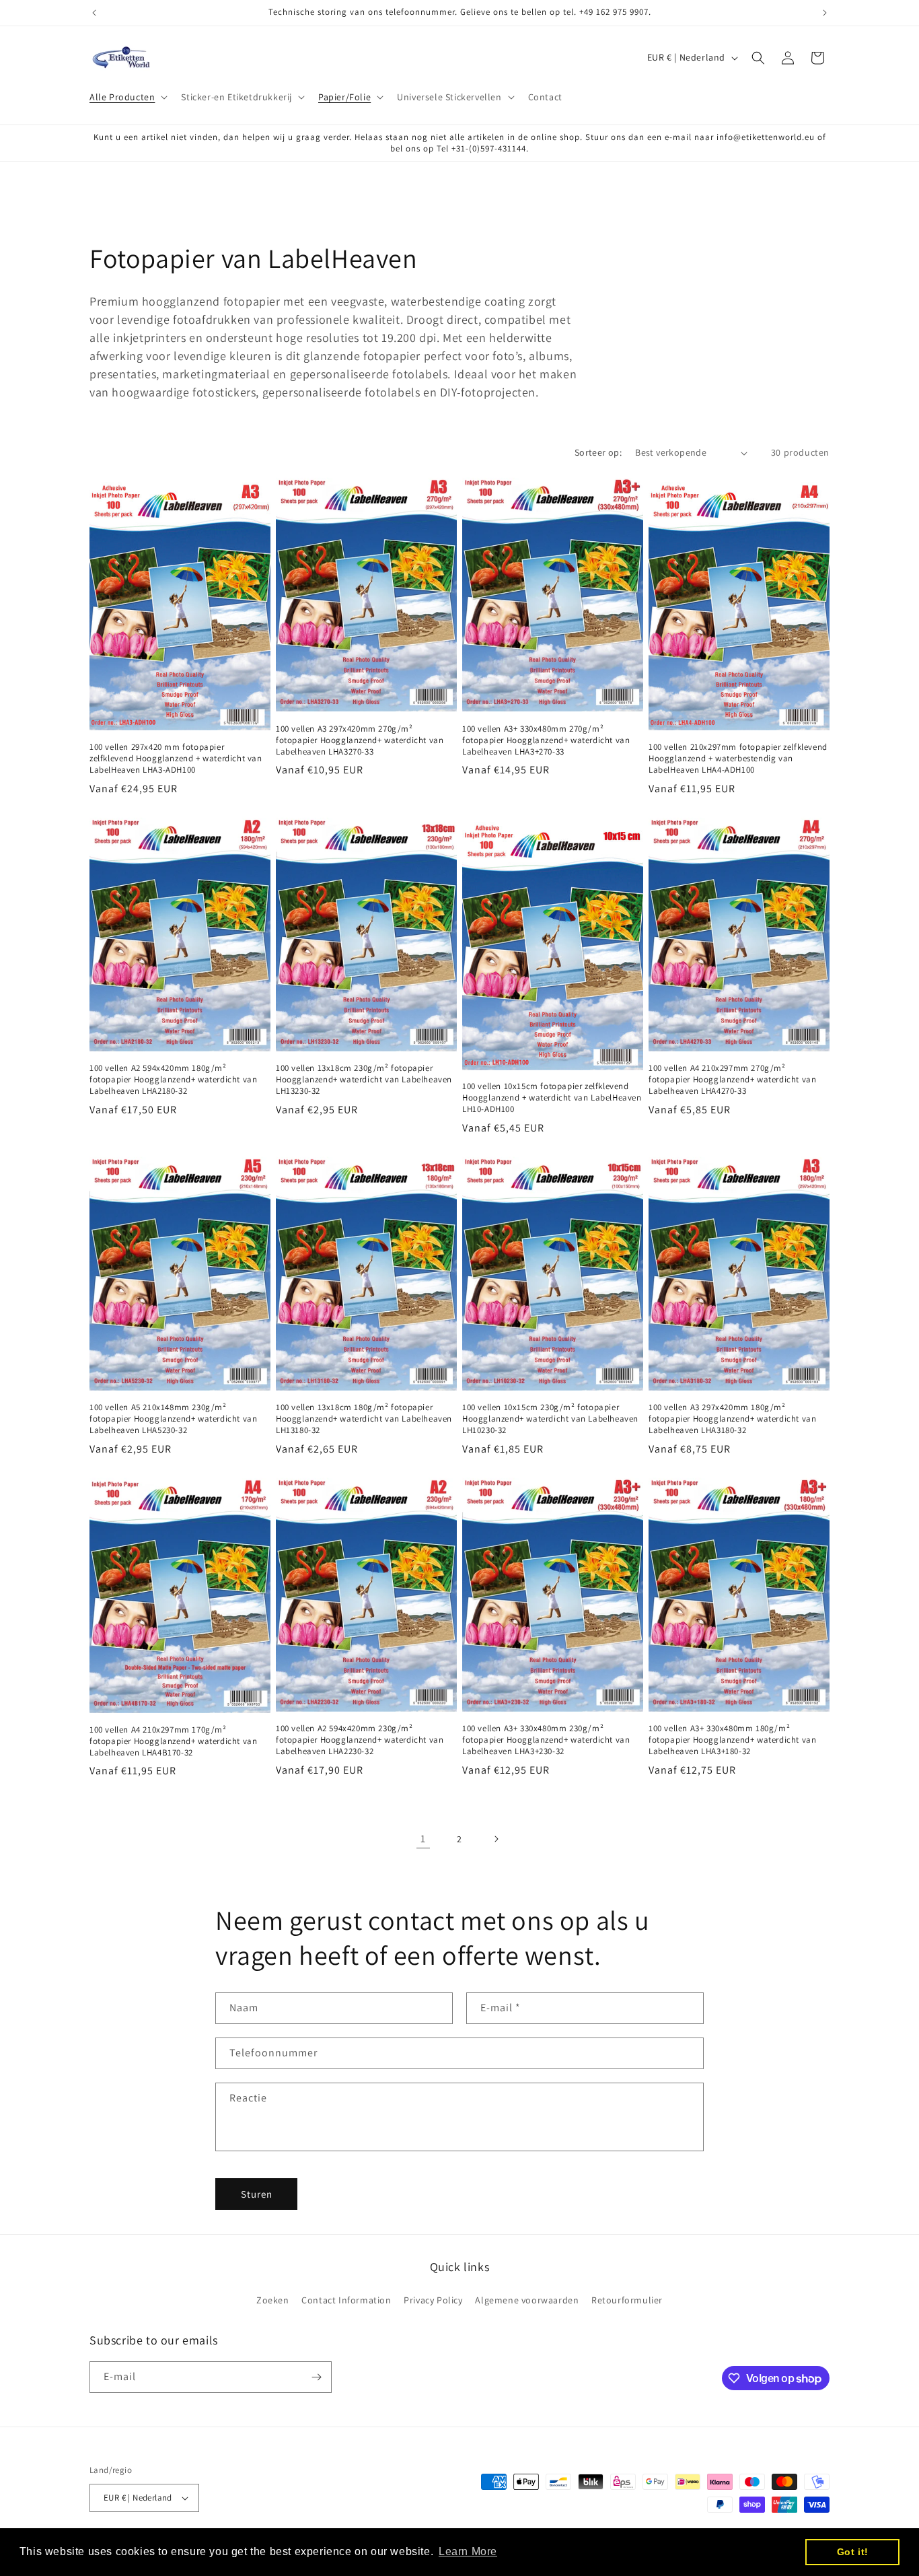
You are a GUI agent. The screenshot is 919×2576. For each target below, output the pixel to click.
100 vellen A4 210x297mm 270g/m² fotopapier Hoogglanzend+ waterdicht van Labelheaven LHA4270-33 (732, 1080)
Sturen (257, 2194)
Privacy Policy (433, 2300)
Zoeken (273, 2300)
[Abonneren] (316, 2377)
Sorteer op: (598, 452)
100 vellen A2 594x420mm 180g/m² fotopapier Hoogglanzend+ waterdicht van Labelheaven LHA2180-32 (173, 1080)
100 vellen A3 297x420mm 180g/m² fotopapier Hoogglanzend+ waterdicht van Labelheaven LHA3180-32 (732, 1419)
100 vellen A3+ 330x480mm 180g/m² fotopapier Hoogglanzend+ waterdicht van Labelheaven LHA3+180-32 (732, 1740)
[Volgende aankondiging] (825, 13)
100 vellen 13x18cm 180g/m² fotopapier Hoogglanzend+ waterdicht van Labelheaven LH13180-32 (364, 1419)
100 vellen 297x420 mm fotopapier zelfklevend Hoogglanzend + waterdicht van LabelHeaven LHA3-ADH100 (176, 759)
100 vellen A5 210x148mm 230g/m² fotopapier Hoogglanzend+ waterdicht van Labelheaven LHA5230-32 (173, 1419)
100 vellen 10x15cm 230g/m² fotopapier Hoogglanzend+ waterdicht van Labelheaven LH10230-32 (550, 1419)
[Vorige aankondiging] (94, 13)
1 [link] (423, 1839)
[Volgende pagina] (496, 1839)
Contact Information (346, 2300)
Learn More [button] (468, 2551)
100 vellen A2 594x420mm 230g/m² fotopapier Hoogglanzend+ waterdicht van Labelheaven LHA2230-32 (360, 1740)
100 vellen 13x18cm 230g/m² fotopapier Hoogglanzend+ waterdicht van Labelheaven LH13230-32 (364, 1080)
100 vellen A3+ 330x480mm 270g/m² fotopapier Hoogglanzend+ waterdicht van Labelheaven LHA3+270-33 (546, 740)
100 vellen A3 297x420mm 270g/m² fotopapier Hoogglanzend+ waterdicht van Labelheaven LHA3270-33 (360, 740)
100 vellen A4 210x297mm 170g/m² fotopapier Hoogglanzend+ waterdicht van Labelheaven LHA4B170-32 (173, 1741)
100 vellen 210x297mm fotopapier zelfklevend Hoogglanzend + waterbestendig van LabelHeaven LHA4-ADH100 (738, 759)
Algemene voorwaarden (527, 2300)
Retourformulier (627, 2300)
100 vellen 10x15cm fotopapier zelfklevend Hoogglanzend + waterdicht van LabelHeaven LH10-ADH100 (552, 1098)
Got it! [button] (853, 2552)
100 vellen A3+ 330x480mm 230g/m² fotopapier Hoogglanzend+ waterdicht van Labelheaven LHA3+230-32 (546, 1740)
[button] (127, 97)
